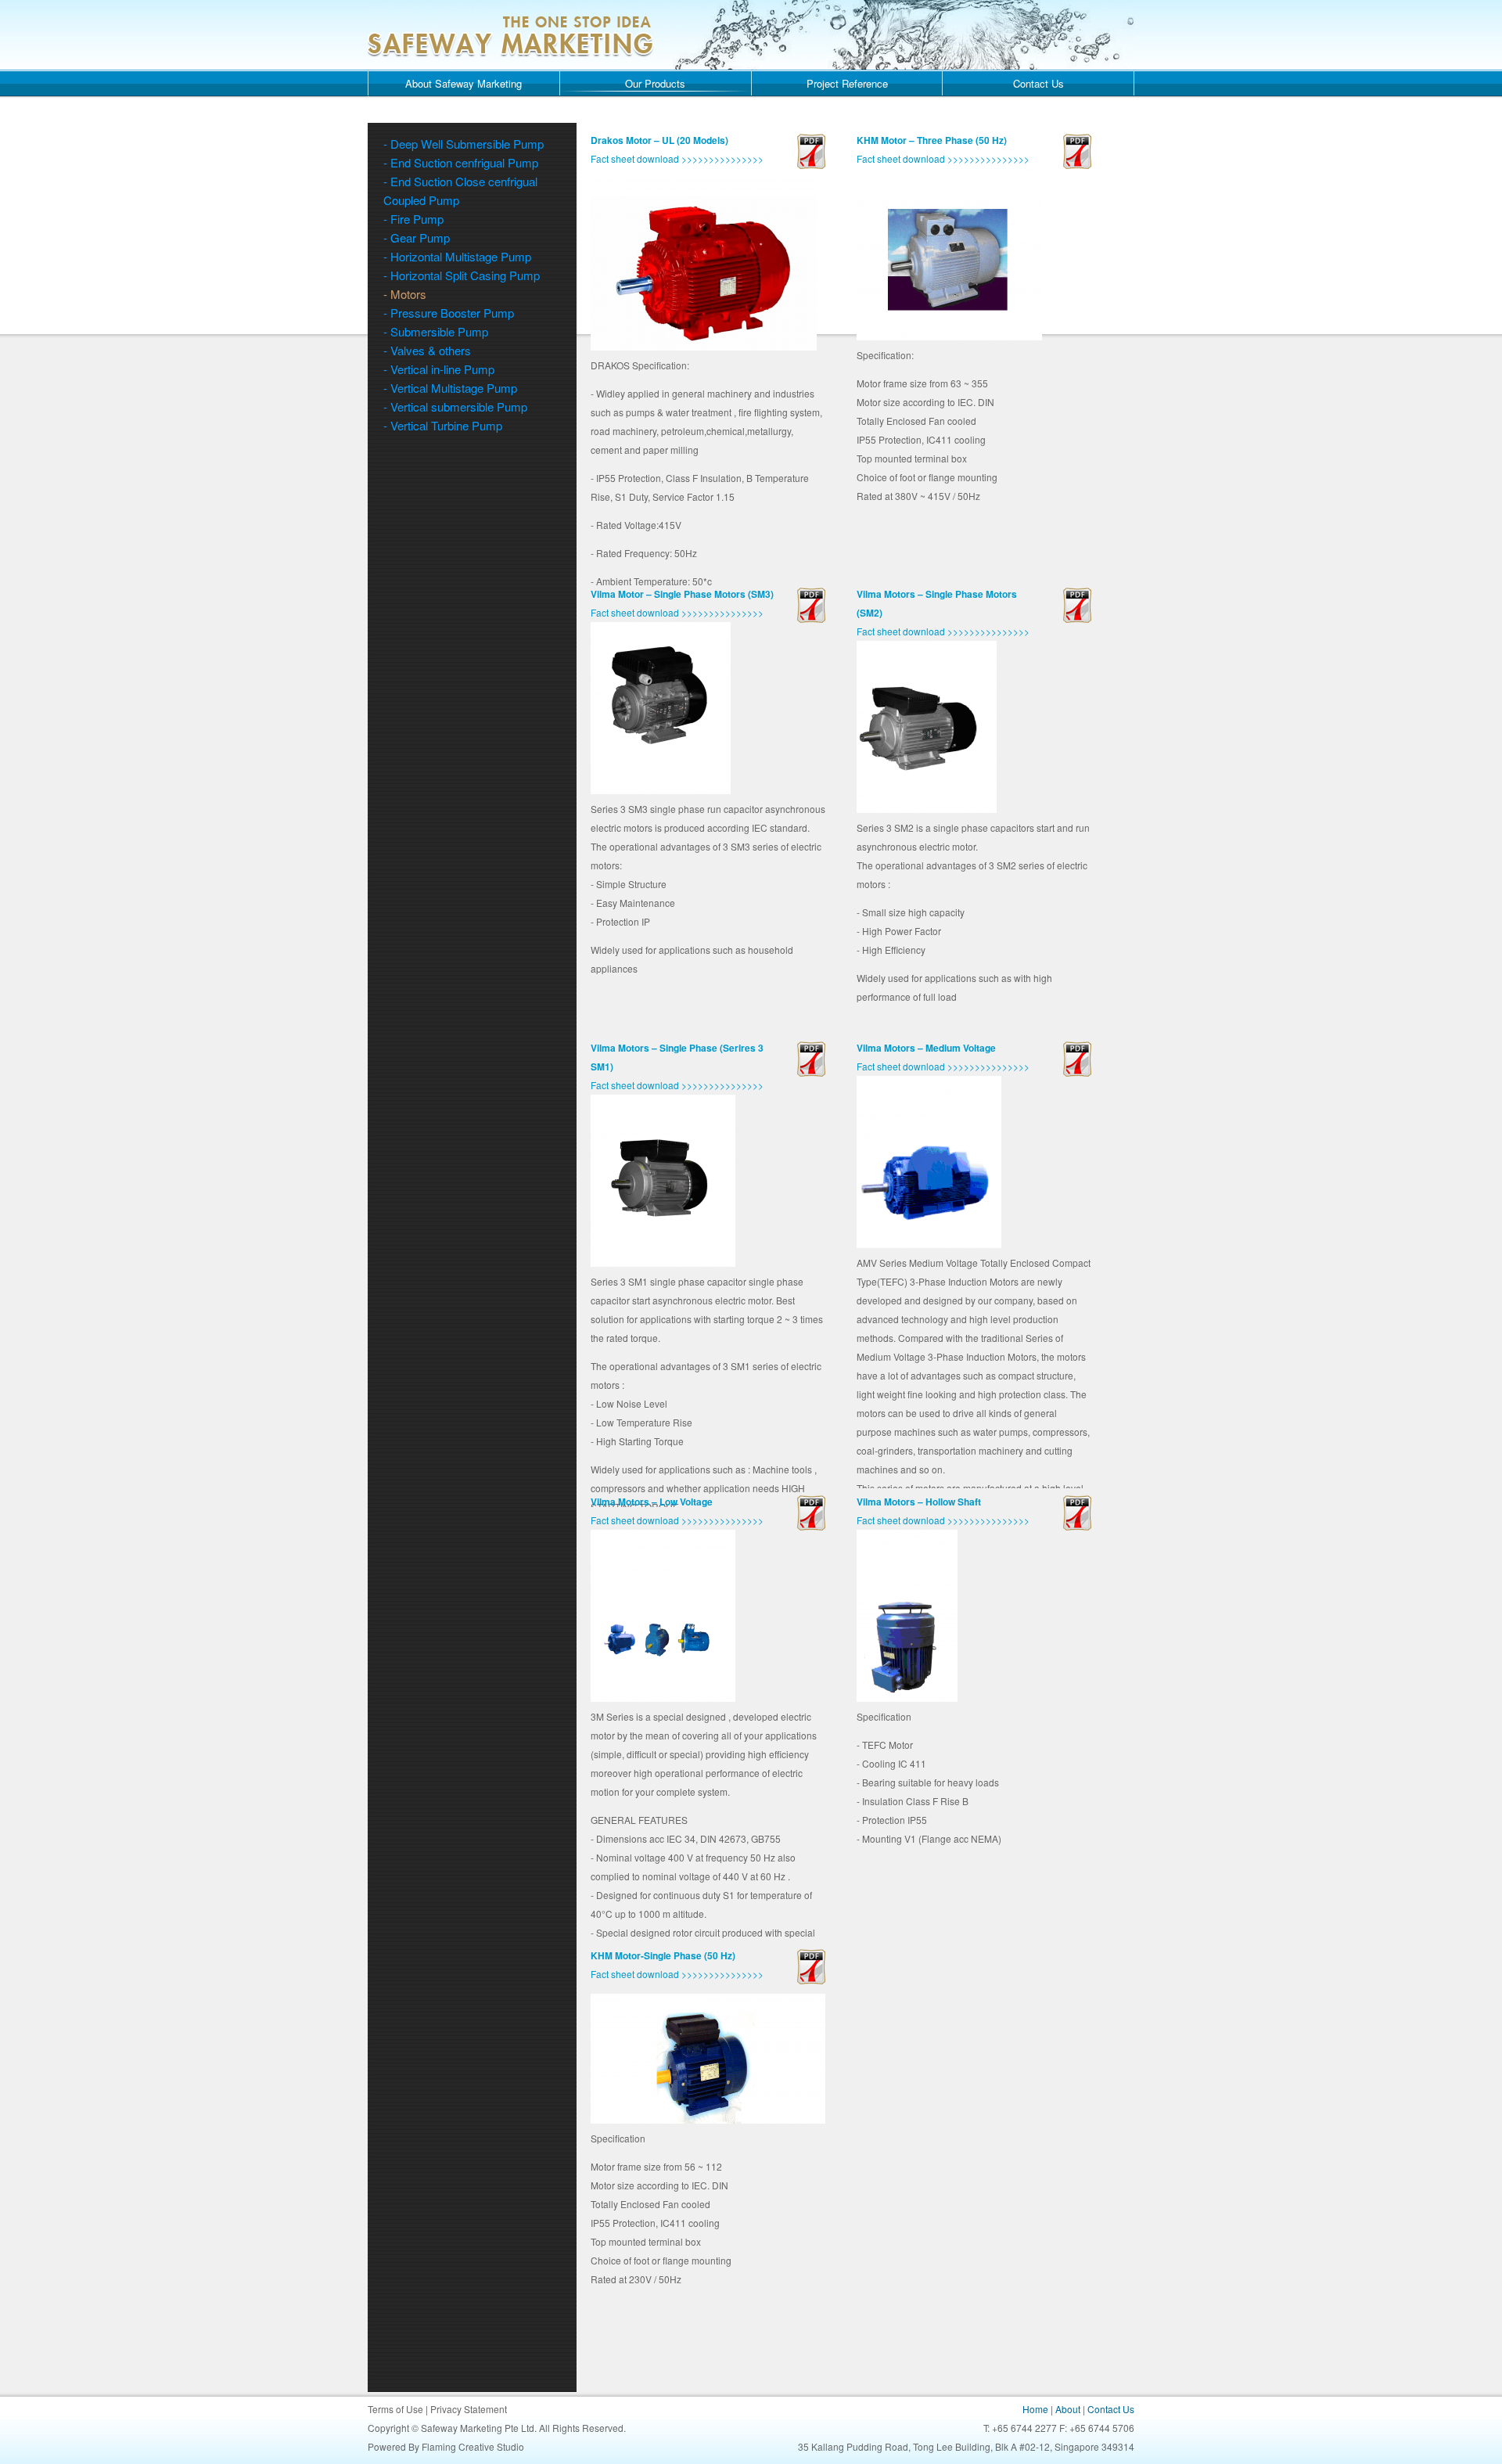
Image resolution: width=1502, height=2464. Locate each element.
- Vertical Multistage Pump (450, 388)
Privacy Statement (469, 2409)
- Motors (405, 294)
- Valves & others (427, 350)
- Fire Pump (413, 219)
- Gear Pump (417, 237)
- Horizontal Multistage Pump (457, 256)
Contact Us (1038, 83)
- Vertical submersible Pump (455, 406)
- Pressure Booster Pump (449, 313)
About (1068, 2409)
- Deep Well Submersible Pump (464, 144)
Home (1035, 2409)
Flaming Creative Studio (473, 2446)
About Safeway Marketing (464, 83)
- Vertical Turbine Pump (443, 425)
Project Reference (847, 83)
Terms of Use (395, 2409)
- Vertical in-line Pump (439, 369)
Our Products (655, 83)
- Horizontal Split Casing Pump (462, 275)
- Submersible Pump (436, 331)
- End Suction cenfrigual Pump (461, 162)
